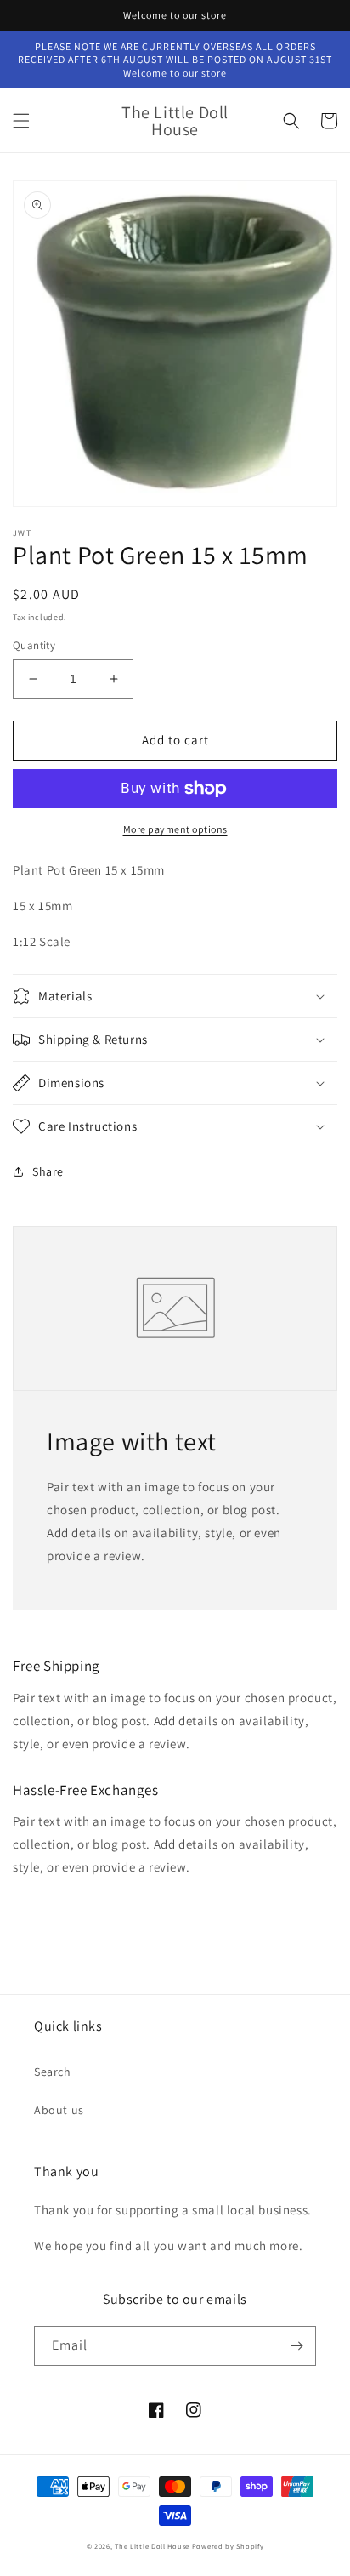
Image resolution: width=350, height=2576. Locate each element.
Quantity (34, 645)
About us (59, 2110)
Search (53, 2072)
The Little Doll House (152, 2546)
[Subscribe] (296, 2346)
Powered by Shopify (228, 2546)
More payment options (175, 829)
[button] (21, 121)
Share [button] (48, 1171)
